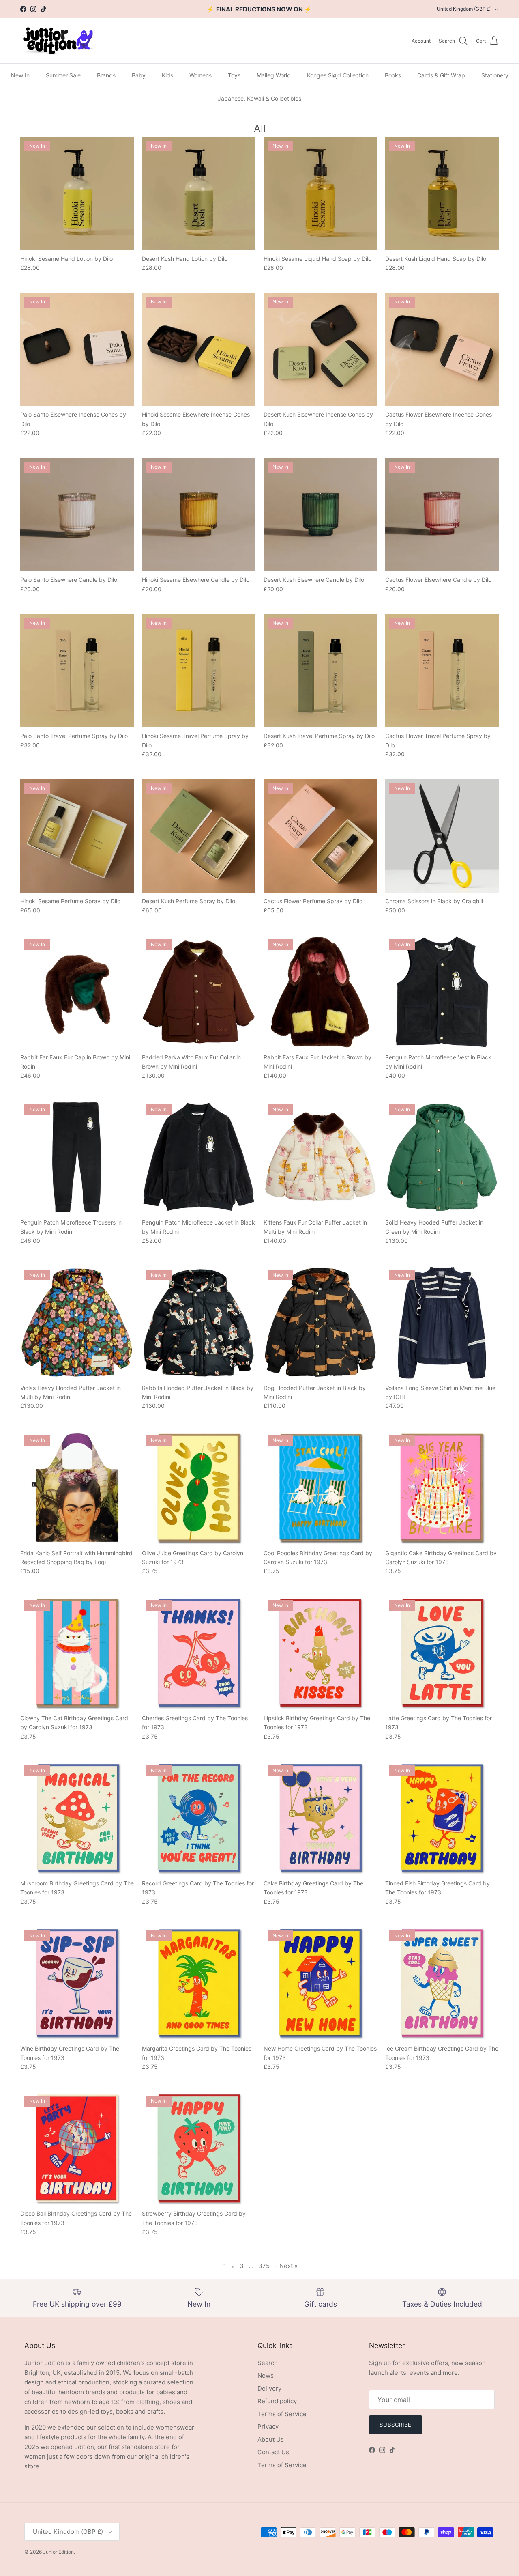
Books (393, 75)
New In (20, 75)
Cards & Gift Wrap (441, 75)
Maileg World (274, 75)
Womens (201, 75)
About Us (271, 2439)
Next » (288, 2266)
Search (268, 2363)
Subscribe (396, 2425)
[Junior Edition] (58, 41)
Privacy (268, 2426)
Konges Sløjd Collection (338, 75)
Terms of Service (282, 2414)
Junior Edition (58, 2552)
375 (264, 2266)
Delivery (269, 2388)
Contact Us (273, 2452)
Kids (167, 75)
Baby (139, 75)
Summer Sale (63, 75)
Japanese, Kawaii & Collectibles (259, 98)
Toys (234, 75)
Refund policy (277, 2401)
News (266, 2375)
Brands (106, 75)
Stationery (495, 75)
